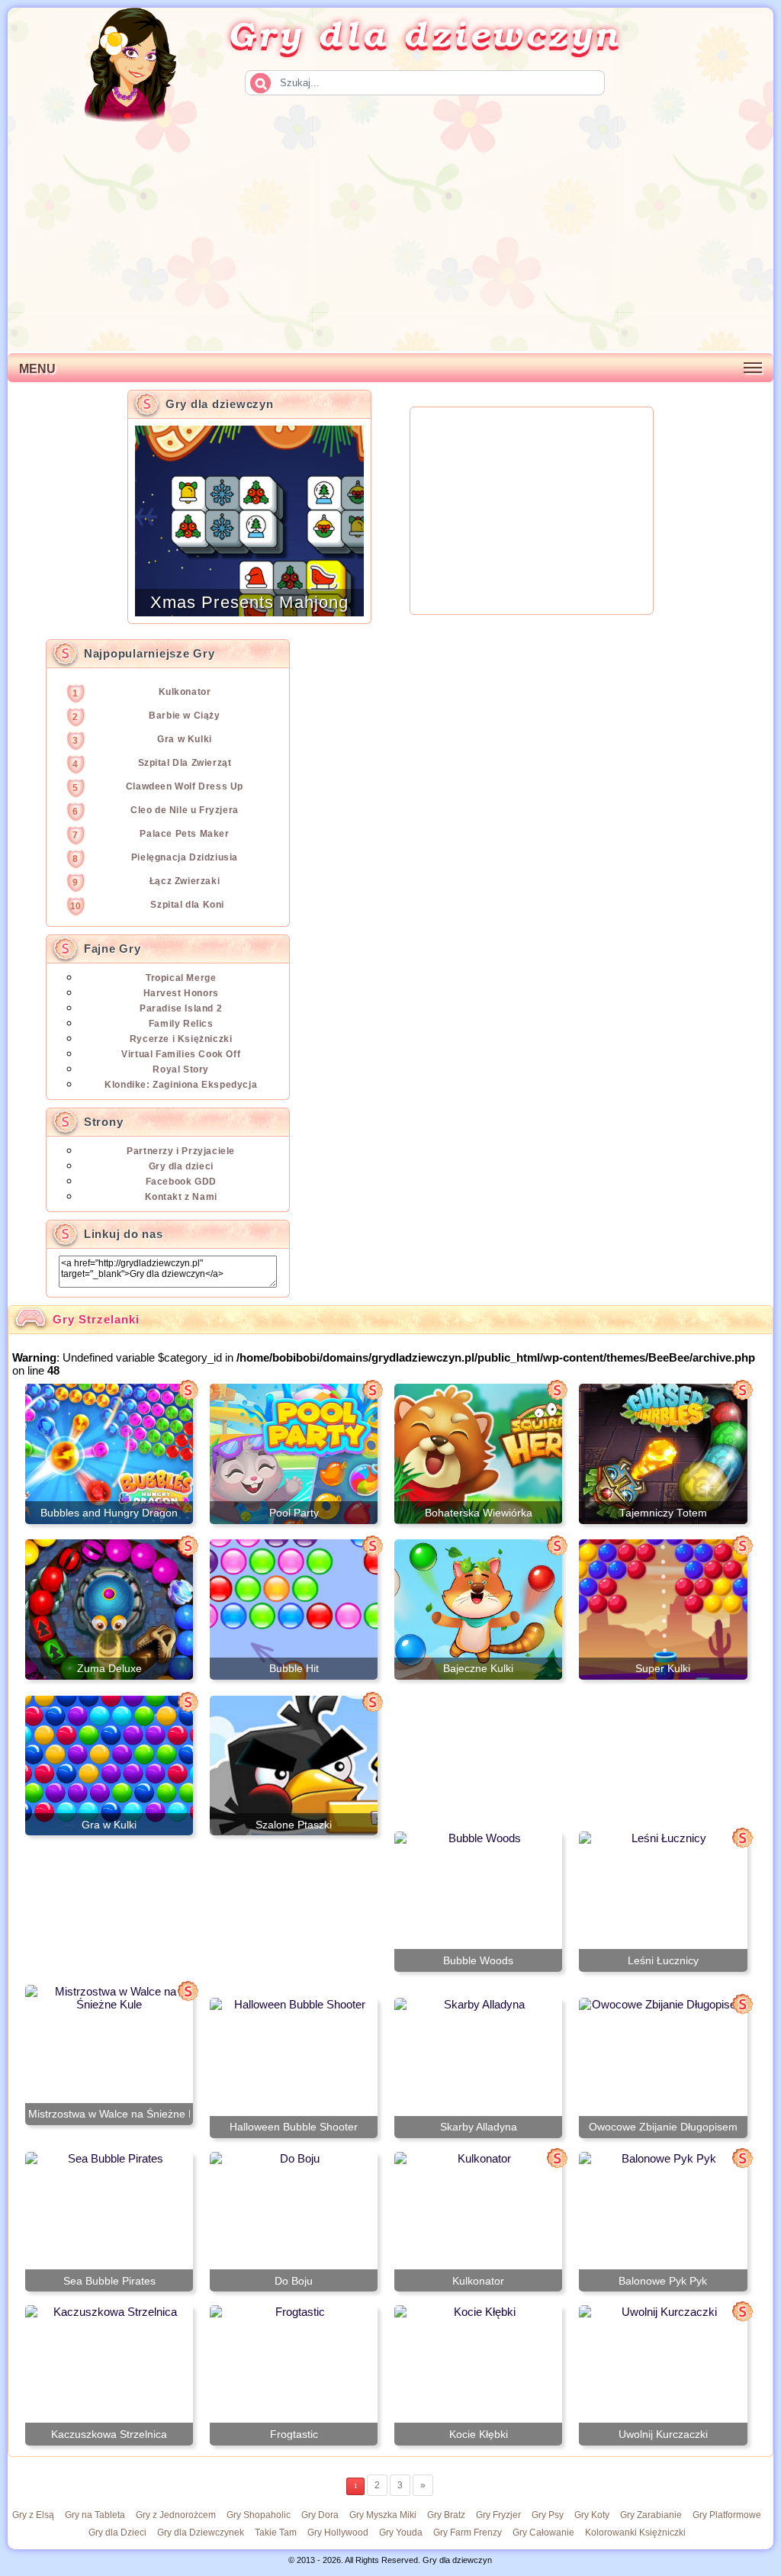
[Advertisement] (390, 236)
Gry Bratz (446, 2515)
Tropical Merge (181, 978)
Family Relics (181, 1024)
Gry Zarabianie (651, 2515)
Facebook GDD (181, 1182)
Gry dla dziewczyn (425, 33)
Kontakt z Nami (181, 1197)
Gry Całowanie (543, 2533)
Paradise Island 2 (181, 1008)
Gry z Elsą (33, 2515)
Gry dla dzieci (181, 1166)
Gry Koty (592, 2515)
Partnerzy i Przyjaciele (181, 1151)
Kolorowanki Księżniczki (635, 2533)
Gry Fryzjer (498, 2515)
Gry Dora (320, 2515)
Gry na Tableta (95, 2515)
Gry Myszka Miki (383, 2515)
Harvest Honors (181, 993)
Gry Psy (548, 2515)
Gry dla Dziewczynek (201, 2533)
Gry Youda (401, 2533)
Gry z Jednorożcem (176, 2515)
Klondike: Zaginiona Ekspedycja (181, 1085)
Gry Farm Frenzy (468, 2533)
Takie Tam (276, 2533)
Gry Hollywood (338, 2533)
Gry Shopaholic (259, 2515)
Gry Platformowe (727, 2515)
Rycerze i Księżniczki (181, 1039)
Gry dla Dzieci (117, 2533)
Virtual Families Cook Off (181, 1054)
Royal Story (181, 1069)
